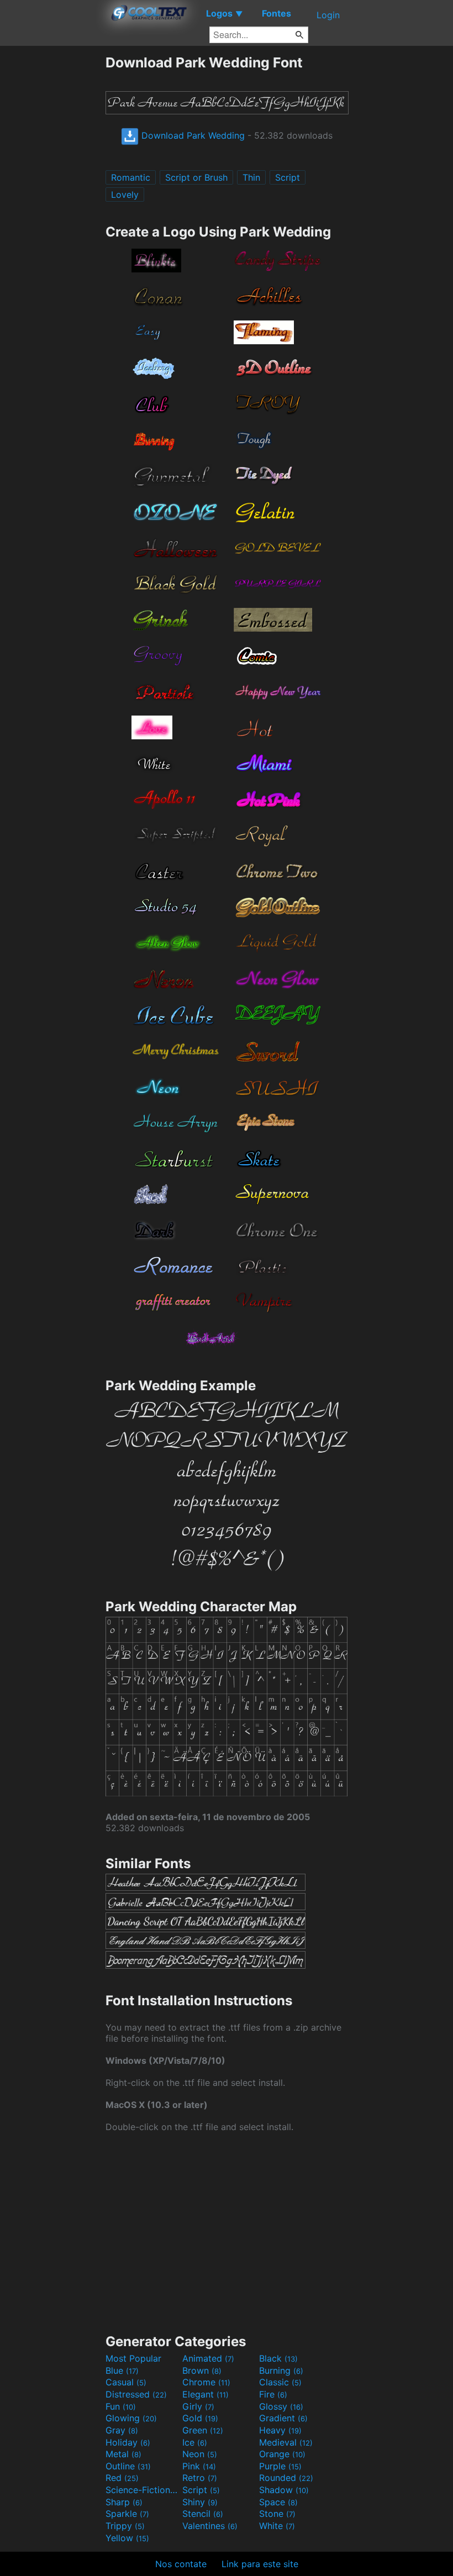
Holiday (128, 2442)
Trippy (125, 2526)
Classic (280, 2382)
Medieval (286, 2442)
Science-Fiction (143, 2490)
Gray (122, 2430)
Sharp (124, 2502)
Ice (195, 2442)
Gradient (283, 2418)
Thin (251, 177)
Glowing (131, 2418)
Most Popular (133, 2358)
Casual (126, 2382)
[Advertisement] (52, 220)
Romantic (131, 177)
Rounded (286, 2478)
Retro (200, 2478)
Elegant (206, 2394)
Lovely (125, 194)
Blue (122, 2370)
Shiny (200, 2502)
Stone (277, 2514)
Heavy (280, 2430)
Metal (123, 2454)
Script (288, 177)
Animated (208, 2358)
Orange (282, 2454)
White (277, 2526)
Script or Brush (196, 177)
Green (203, 2430)
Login (328, 15)
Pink (199, 2466)
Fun (121, 2406)
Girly (198, 2406)
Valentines (210, 2526)
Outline (128, 2466)
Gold (200, 2418)
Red (122, 2478)
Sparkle (127, 2514)
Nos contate (181, 2564)
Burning (281, 2370)
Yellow (127, 2538)
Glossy (281, 2406)
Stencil (203, 2514)
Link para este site (260, 2564)
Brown (202, 2370)
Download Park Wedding (192, 135)
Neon (200, 2454)
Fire (273, 2394)
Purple (280, 2466)
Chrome (206, 2382)
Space (278, 2502)
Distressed (136, 2394)
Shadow (284, 2490)
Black (278, 2358)
